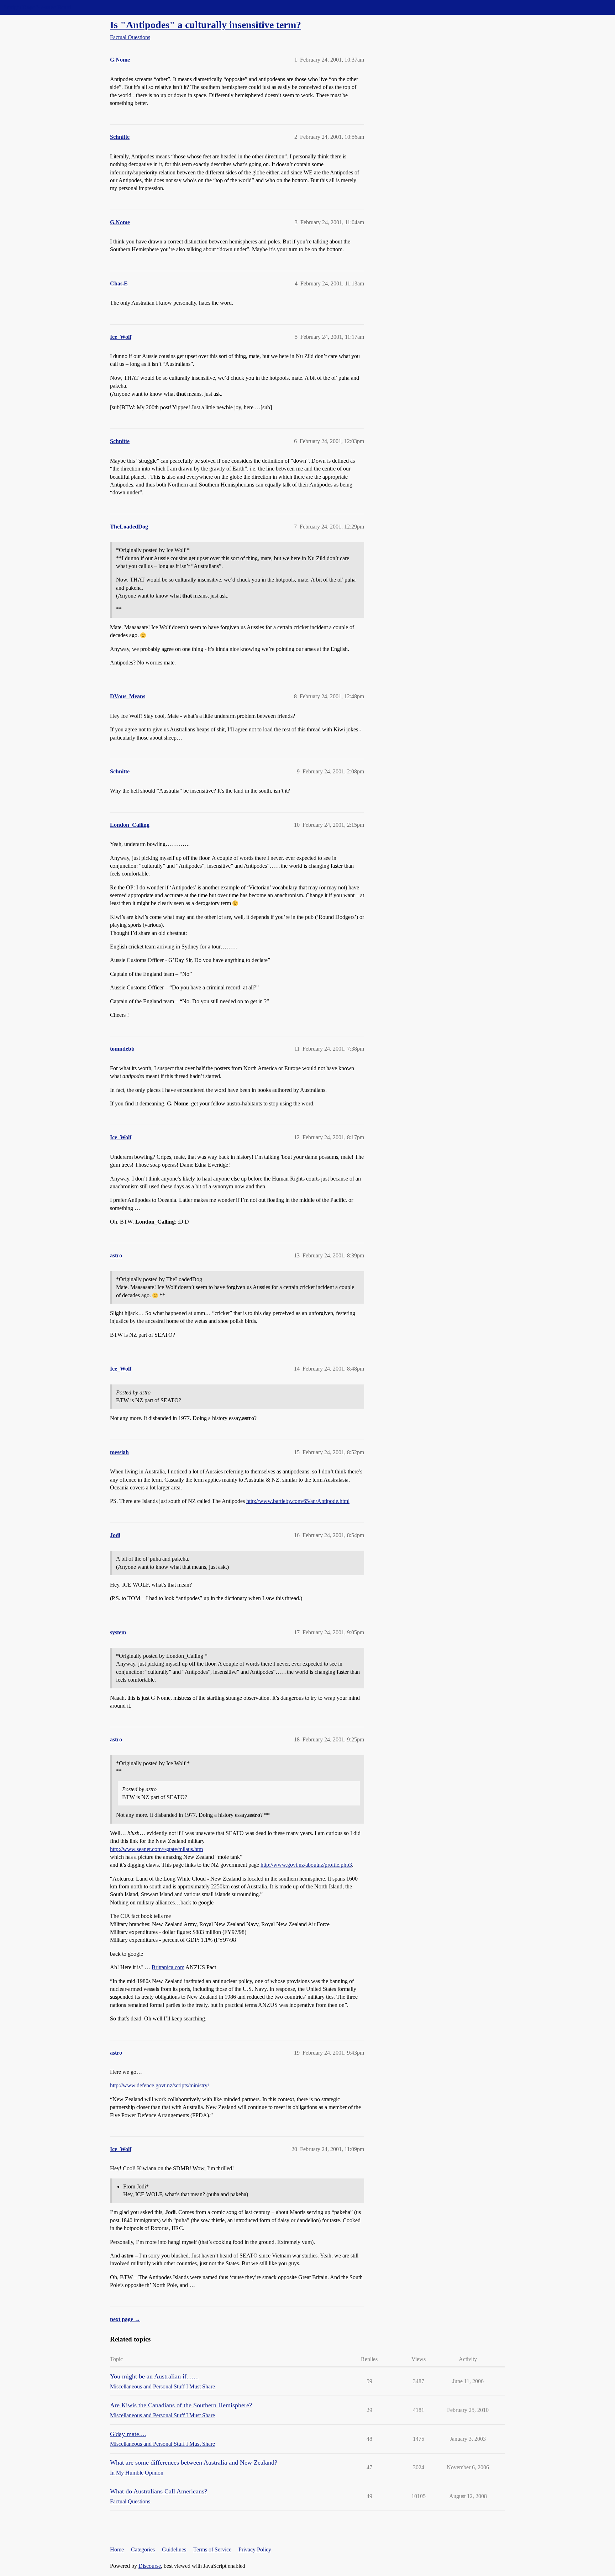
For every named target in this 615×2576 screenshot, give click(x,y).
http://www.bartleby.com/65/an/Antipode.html (298, 1501)
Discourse (150, 2566)
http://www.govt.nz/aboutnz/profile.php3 (306, 1865)
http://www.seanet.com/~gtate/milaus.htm (156, 1849)
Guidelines (174, 2549)
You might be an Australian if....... (154, 2376)
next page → (125, 2319)
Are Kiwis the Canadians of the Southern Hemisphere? (181, 2405)
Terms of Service (212, 2549)
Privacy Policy (255, 2549)
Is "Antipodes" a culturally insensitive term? (206, 25)
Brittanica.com (168, 1967)
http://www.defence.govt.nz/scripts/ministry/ (159, 2085)
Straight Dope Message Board (37, 7)
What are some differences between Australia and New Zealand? (194, 2462)
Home (117, 2549)
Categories (143, 2549)
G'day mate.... (128, 2434)
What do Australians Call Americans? (159, 2491)
